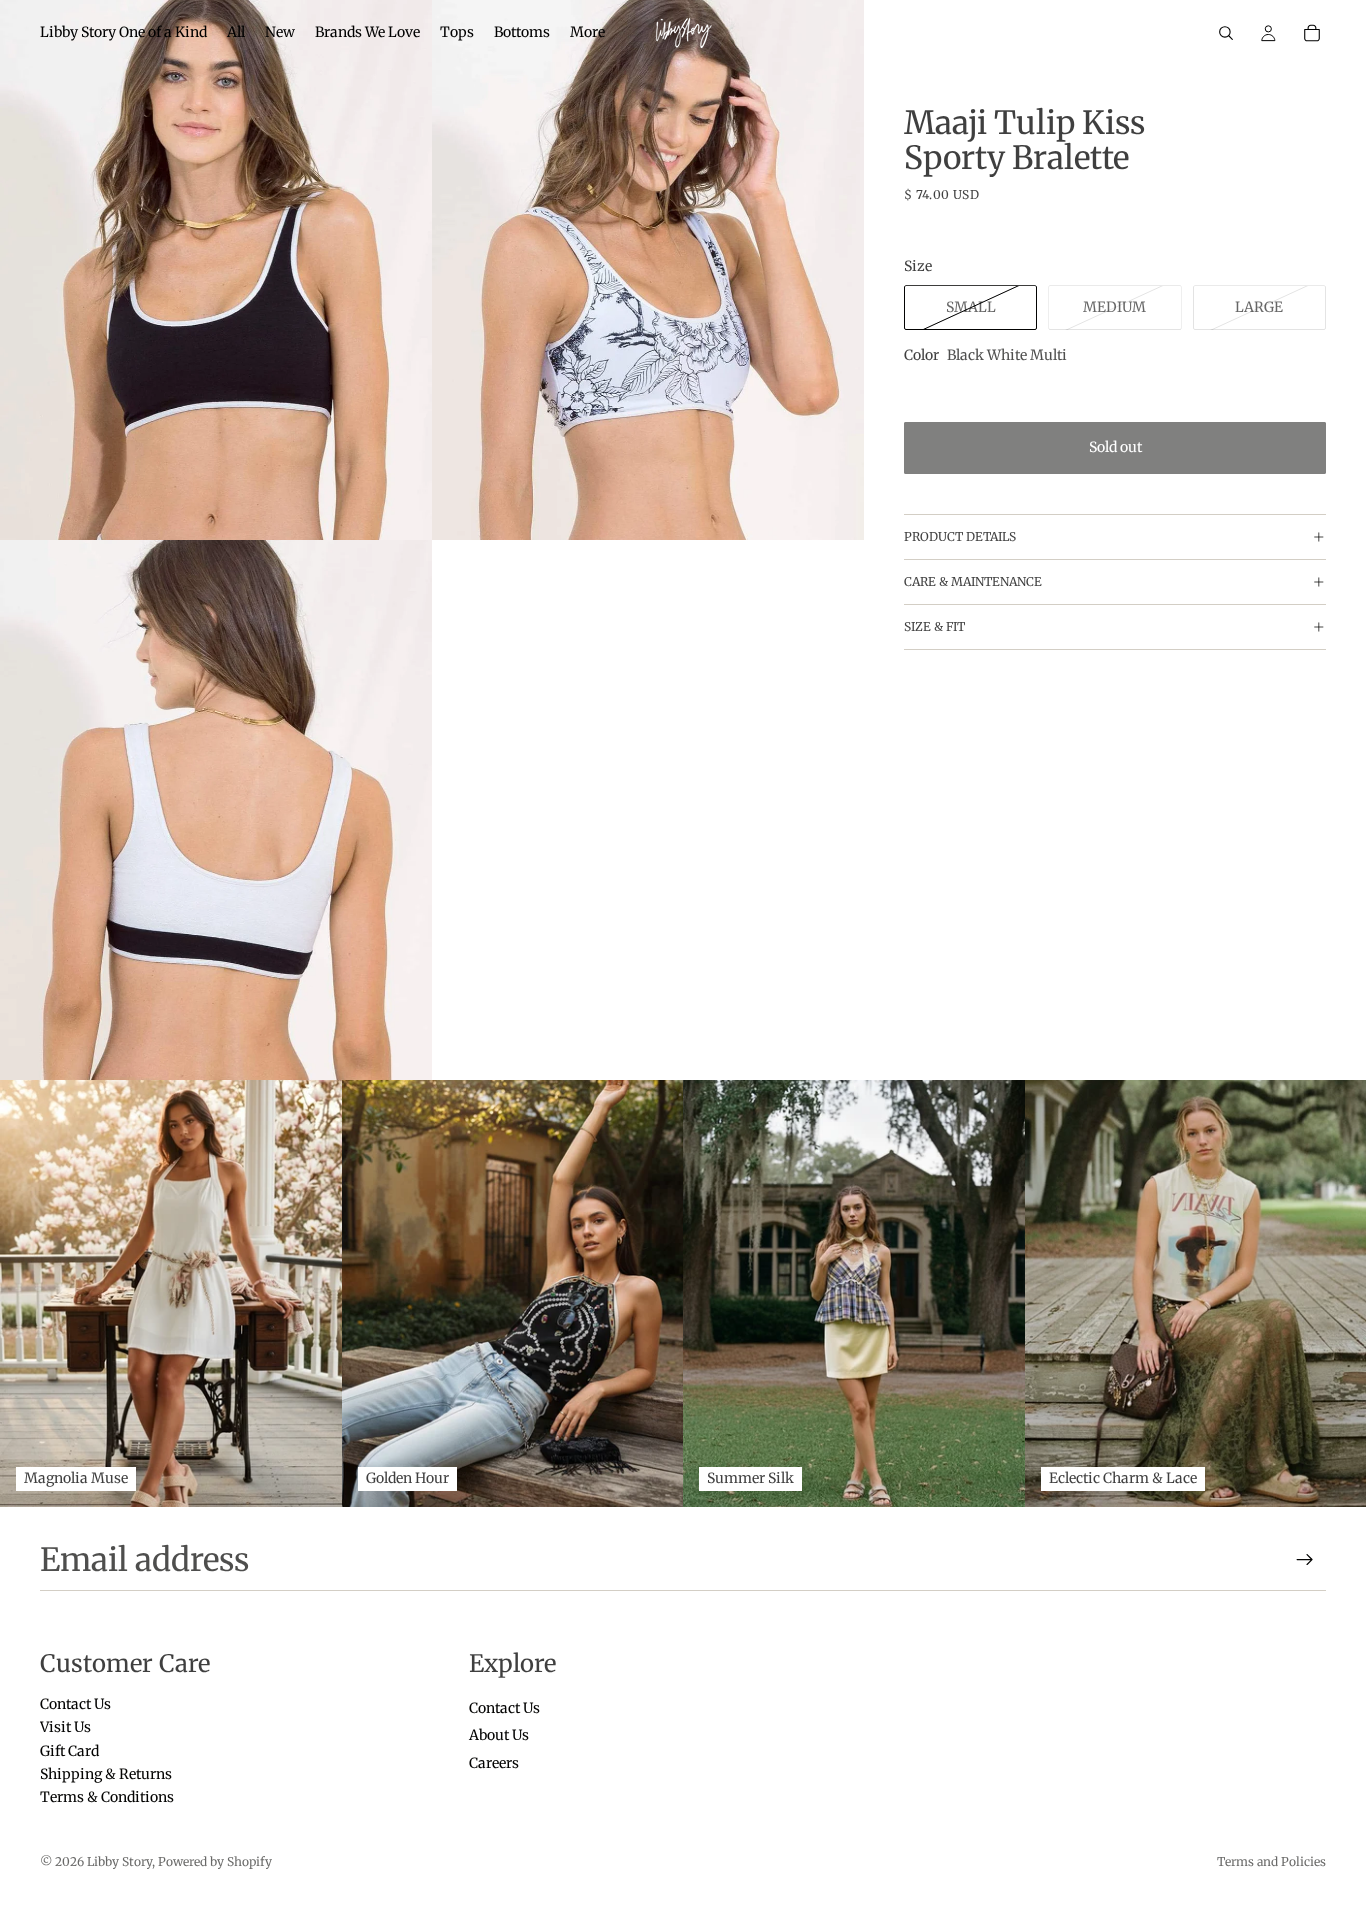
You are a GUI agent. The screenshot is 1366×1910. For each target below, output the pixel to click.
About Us (499, 1735)
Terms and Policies (1271, 1861)
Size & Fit (934, 627)
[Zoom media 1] (216, 270)
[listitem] (587, 33)
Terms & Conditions (107, 1797)
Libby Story (119, 1861)
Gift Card (69, 1750)
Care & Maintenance (973, 582)
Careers (494, 1762)
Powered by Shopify (215, 1861)
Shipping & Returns (106, 1774)
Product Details (960, 537)
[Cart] (1312, 33)
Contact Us (75, 1704)
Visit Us (65, 1727)
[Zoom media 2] (648, 270)
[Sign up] (1305, 1560)
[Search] (1226, 33)
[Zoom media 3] (216, 810)
